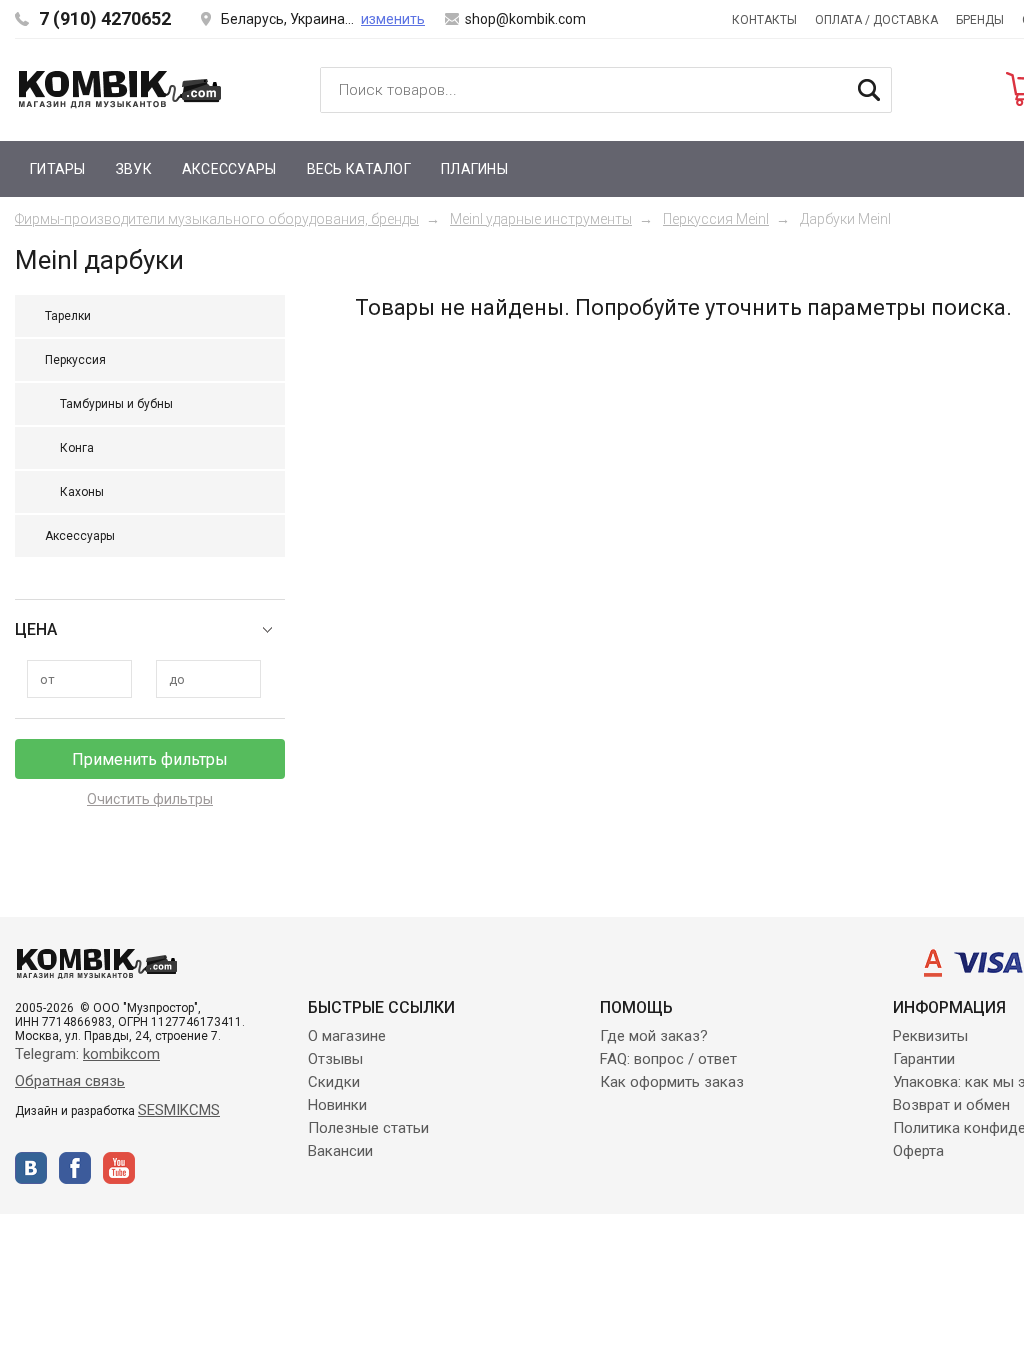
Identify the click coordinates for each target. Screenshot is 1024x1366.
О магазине (347, 1036)
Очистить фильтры (150, 799)
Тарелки (68, 316)
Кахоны (82, 492)
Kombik (120, 89)
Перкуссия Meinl (716, 219)
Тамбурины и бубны (116, 404)
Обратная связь (70, 1081)
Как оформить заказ (672, 1082)
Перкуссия (75, 360)
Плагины (474, 169)
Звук (134, 169)
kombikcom (121, 1054)
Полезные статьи (368, 1128)
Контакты (764, 20)
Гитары (58, 169)
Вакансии (340, 1151)
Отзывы (335, 1059)
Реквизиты (930, 1036)
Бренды (980, 20)
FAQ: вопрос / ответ (668, 1059)
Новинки (337, 1105)
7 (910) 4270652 (105, 18)
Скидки (334, 1082)
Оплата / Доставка (876, 20)
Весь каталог (359, 169)
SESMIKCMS (179, 1110)
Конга (77, 448)
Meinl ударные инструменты (541, 219)
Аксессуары (229, 169)
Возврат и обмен (951, 1105)
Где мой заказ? (654, 1036)
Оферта (918, 1151)
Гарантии (924, 1059)
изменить (393, 19)
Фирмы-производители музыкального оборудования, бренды (217, 219)
